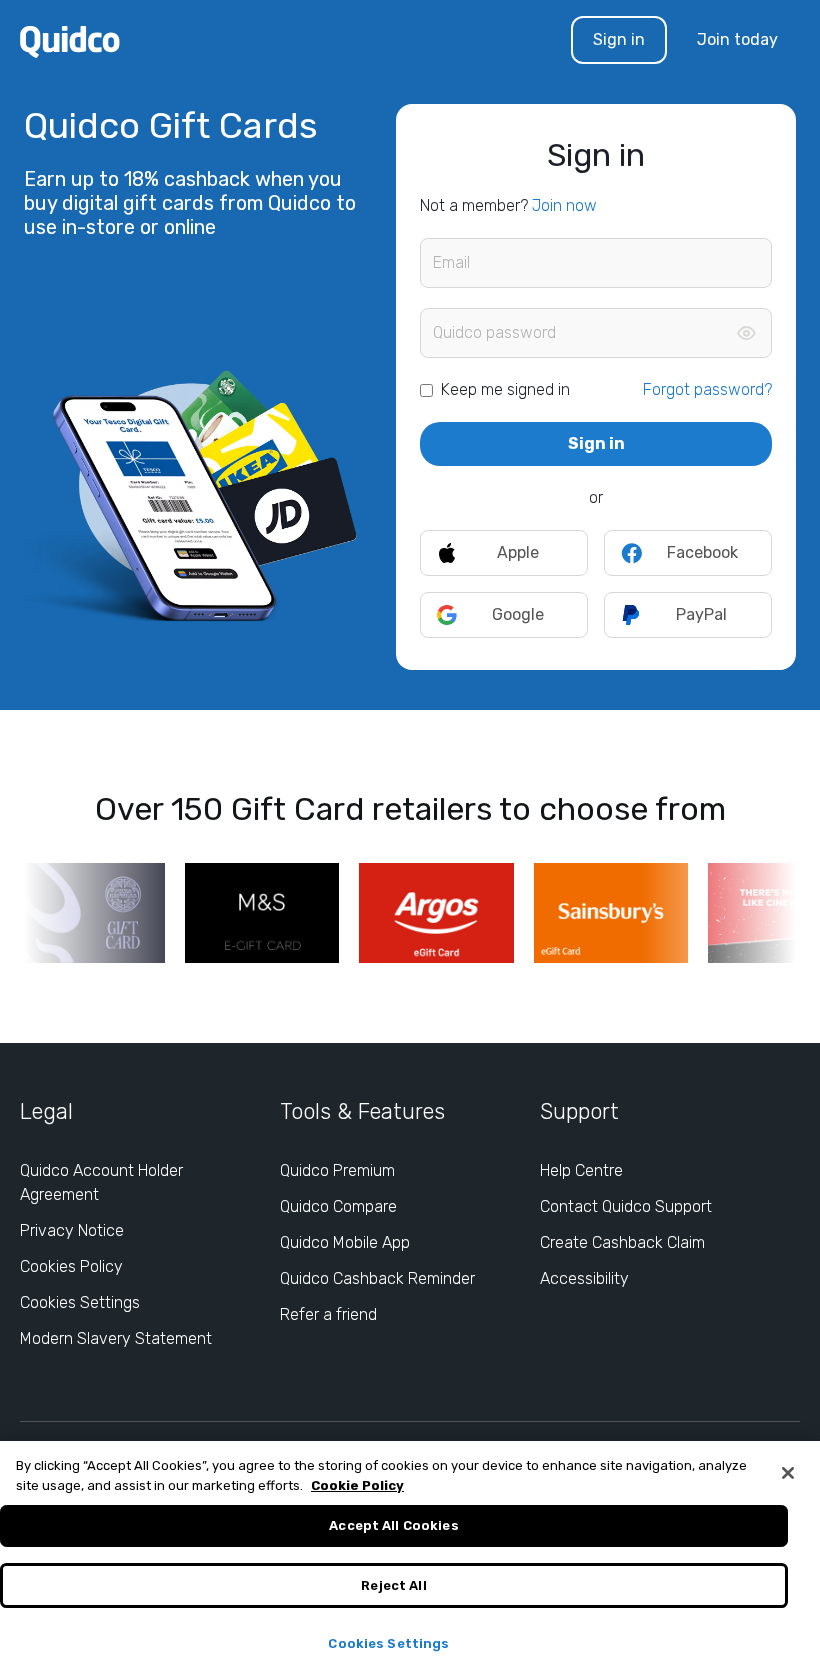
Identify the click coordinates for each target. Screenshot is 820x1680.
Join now (564, 205)
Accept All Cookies (393, 1525)
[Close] (788, 1473)
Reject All (393, 1585)
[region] (410, 1560)
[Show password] (746, 333)
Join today (737, 39)
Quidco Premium (337, 1170)
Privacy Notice (72, 1230)
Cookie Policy (357, 1485)
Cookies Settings (80, 1302)
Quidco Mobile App (345, 1242)
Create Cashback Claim (622, 1242)
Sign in (619, 39)
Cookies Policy (71, 1266)
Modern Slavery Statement (116, 1338)
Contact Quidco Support (626, 1206)
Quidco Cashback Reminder (377, 1278)
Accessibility (584, 1278)
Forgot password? (707, 389)
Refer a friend (328, 1314)
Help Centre (581, 1170)
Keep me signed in (505, 389)
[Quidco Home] (70, 40)
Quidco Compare (338, 1206)
